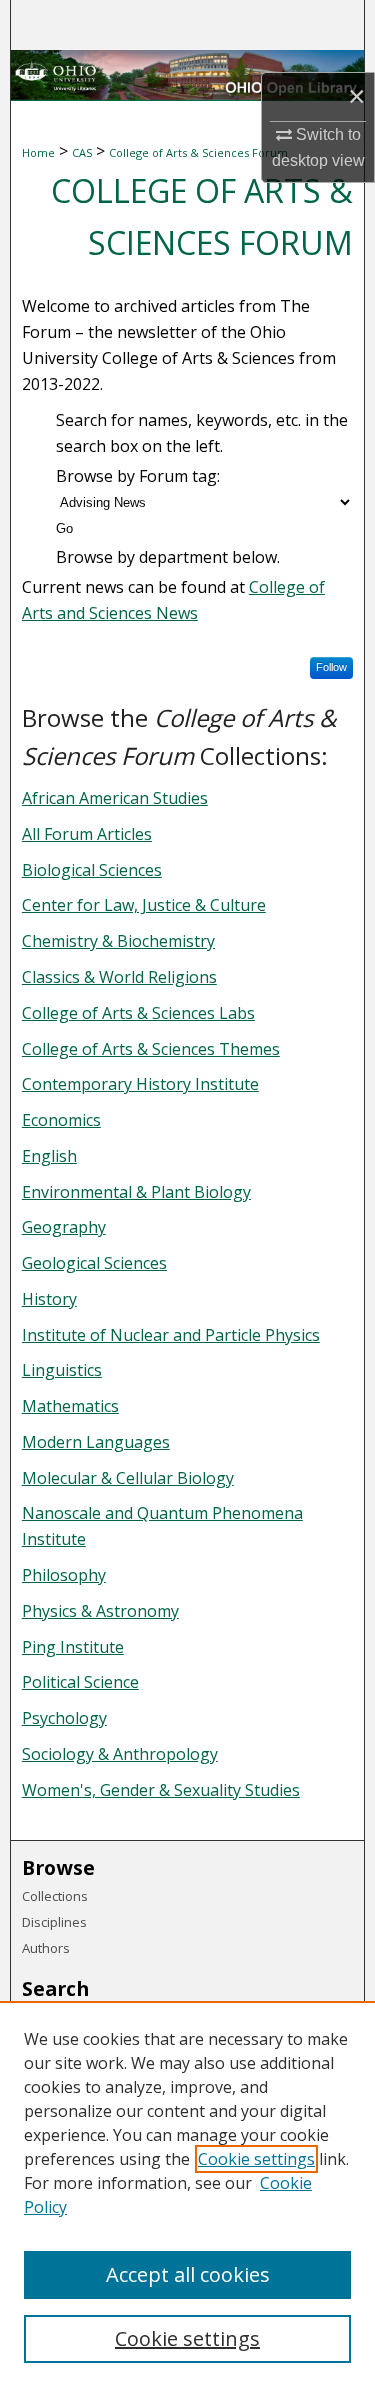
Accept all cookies (188, 2274)
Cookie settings (256, 2159)
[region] (187, 2194)
